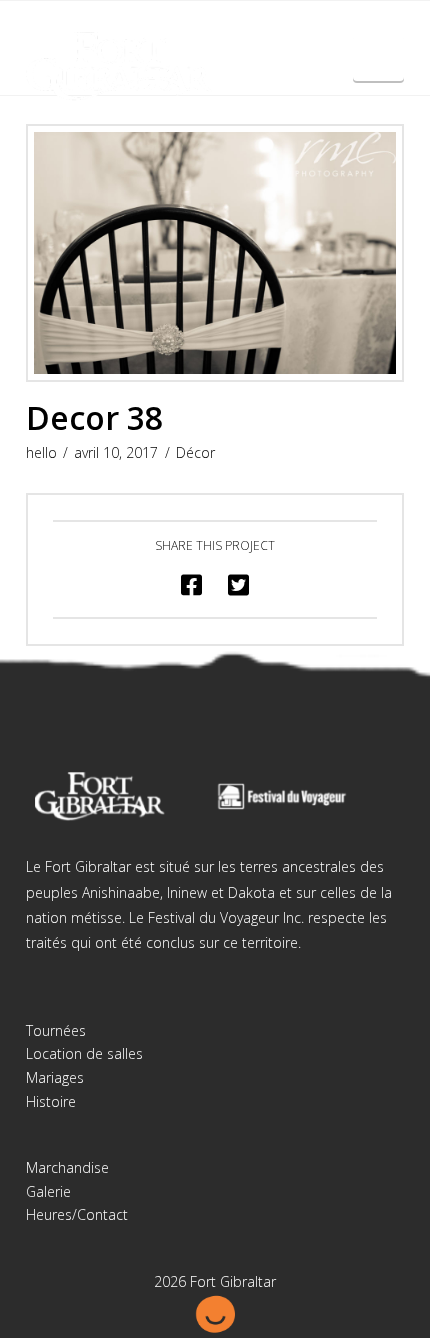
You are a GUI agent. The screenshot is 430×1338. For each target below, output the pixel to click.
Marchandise (67, 1167)
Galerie (48, 1191)
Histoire (51, 1101)
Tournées (56, 1030)
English (379, 66)
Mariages (55, 1077)
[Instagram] (235, 32)
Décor (195, 452)
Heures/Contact (77, 1214)
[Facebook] (195, 32)
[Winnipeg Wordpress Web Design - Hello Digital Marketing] (215, 1311)
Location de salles (84, 1053)
